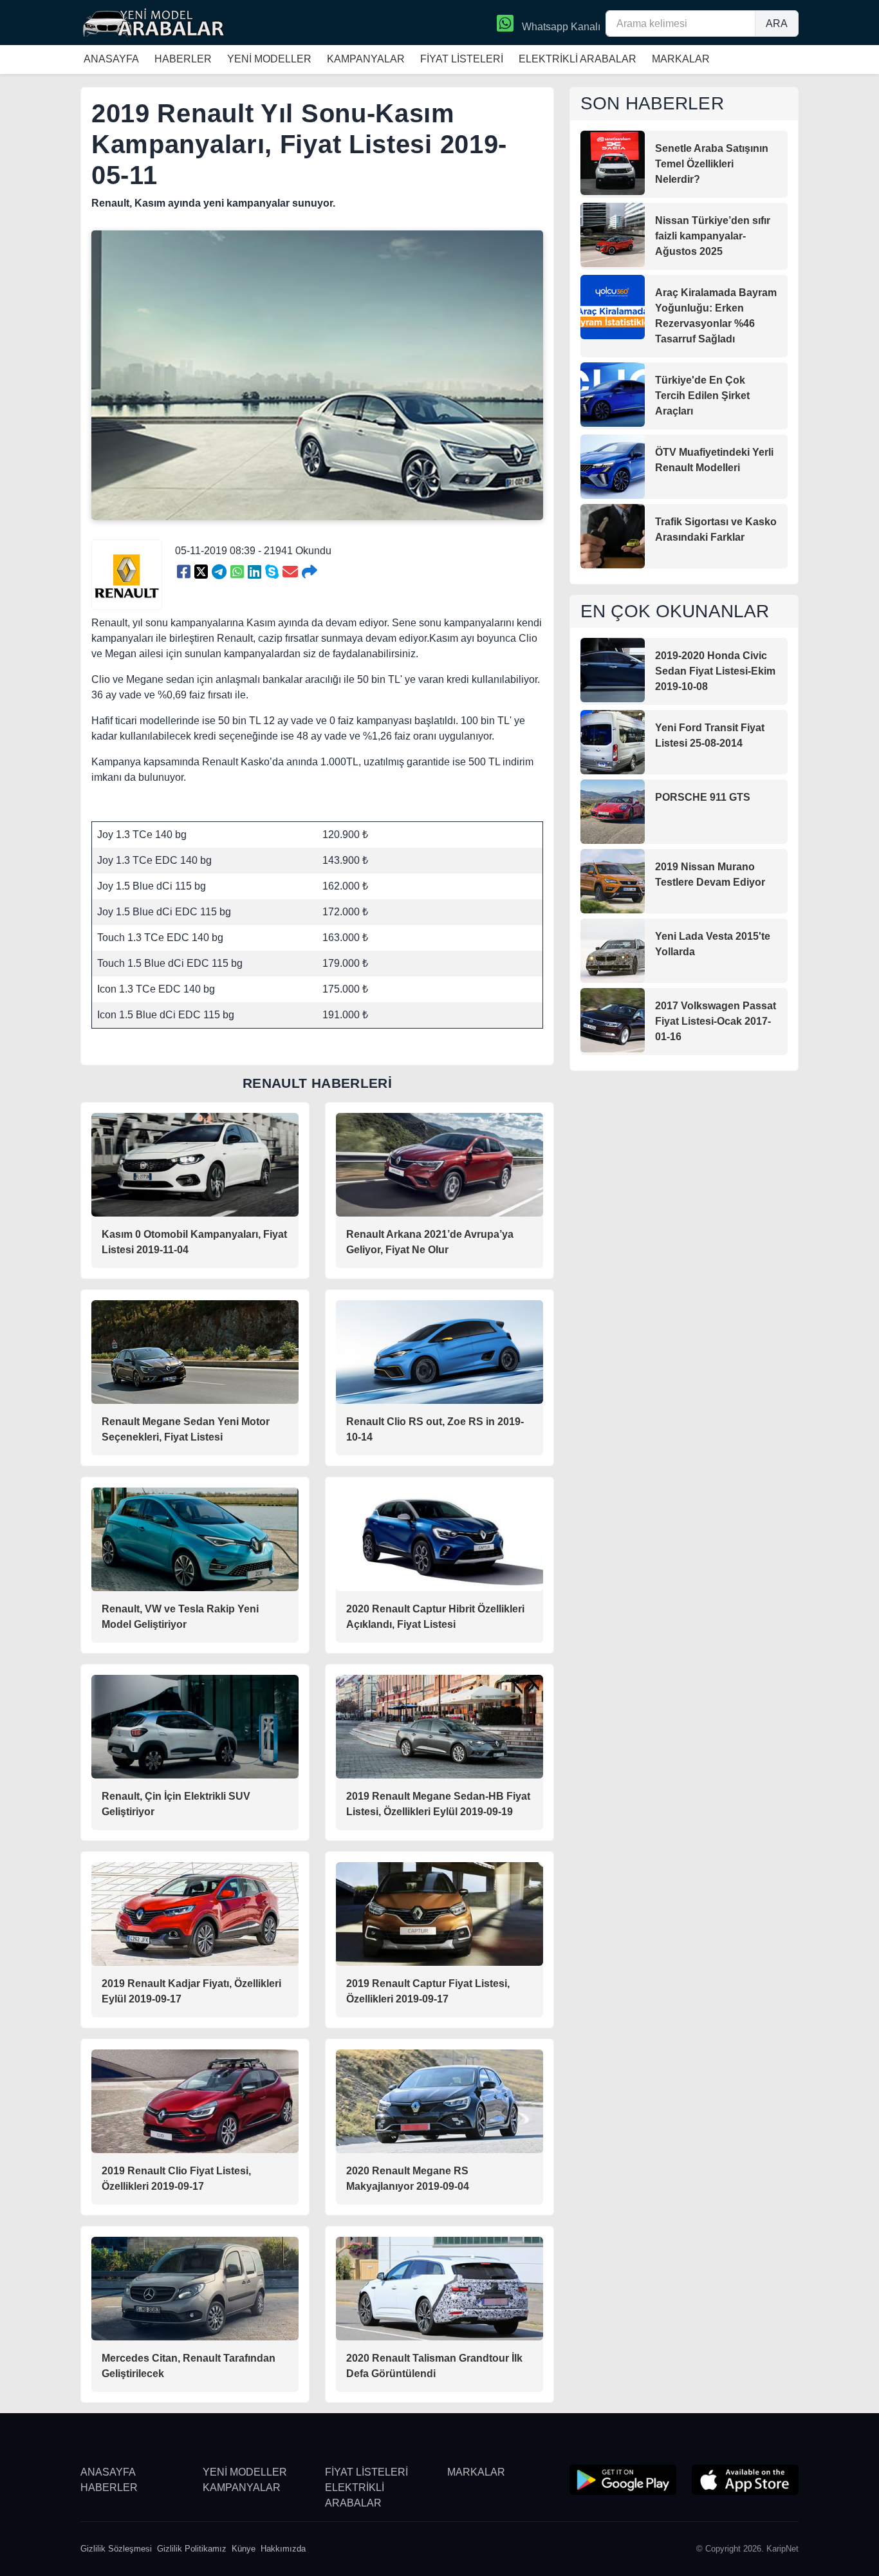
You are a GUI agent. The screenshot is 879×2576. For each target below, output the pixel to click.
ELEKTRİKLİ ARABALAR (578, 59)
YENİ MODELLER (269, 59)
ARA (777, 23)
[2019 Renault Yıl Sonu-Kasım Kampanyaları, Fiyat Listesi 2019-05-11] (184, 572)
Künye (244, 2549)
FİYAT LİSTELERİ (462, 59)
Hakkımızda (283, 2549)
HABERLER (183, 59)
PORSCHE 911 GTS (703, 797)
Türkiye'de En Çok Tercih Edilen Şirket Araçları (702, 396)
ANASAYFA (111, 59)
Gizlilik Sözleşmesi (116, 2549)
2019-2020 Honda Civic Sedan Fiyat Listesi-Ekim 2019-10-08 (715, 671)
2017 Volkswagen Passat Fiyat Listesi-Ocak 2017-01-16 (716, 1021)
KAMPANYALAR (366, 59)
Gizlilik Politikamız (192, 2549)
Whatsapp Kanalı (560, 27)
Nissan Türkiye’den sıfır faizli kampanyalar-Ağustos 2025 (713, 236)
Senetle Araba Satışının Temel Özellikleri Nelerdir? (712, 164)
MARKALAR (681, 59)
